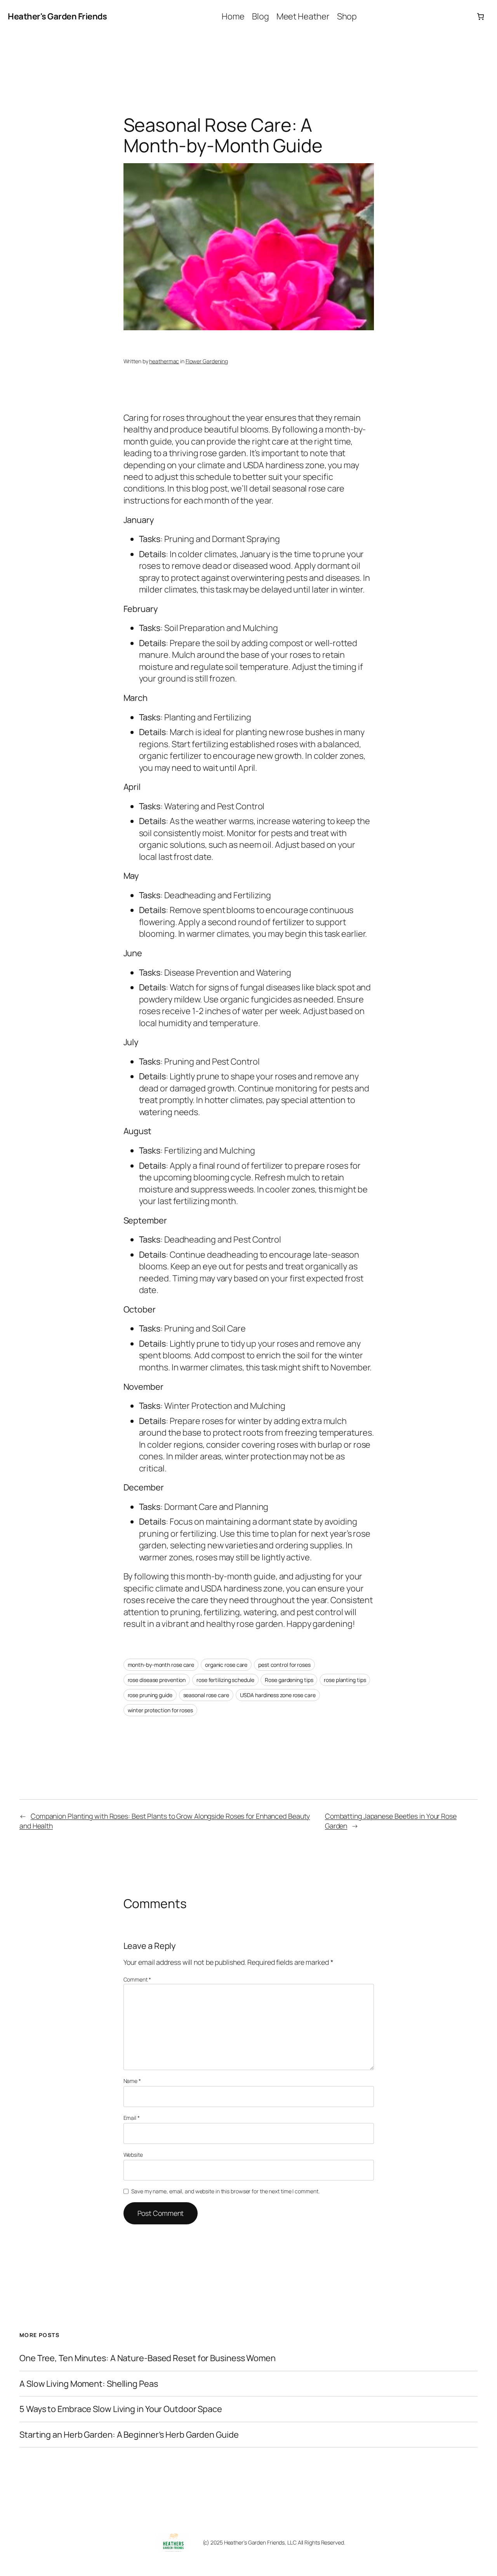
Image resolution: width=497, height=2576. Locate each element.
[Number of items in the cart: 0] (480, 17)
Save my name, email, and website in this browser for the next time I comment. (225, 2191)
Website (133, 2155)
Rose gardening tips (289, 1680)
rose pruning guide (150, 1695)
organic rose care (226, 1665)
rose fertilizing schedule (225, 1680)
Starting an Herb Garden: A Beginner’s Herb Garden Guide (129, 2435)
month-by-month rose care (161, 1665)
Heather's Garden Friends (57, 16)
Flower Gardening (207, 361)
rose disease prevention (157, 1680)
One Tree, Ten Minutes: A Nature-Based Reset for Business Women (148, 2358)
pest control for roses (284, 1665)
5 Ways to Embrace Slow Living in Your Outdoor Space (121, 2409)
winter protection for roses (160, 1710)
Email (132, 2118)
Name (132, 2081)
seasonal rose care (206, 1695)
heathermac (164, 361)
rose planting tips (345, 1680)
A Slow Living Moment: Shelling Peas (89, 2384)
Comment (137, 1979)
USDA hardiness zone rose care (278, 1695)
